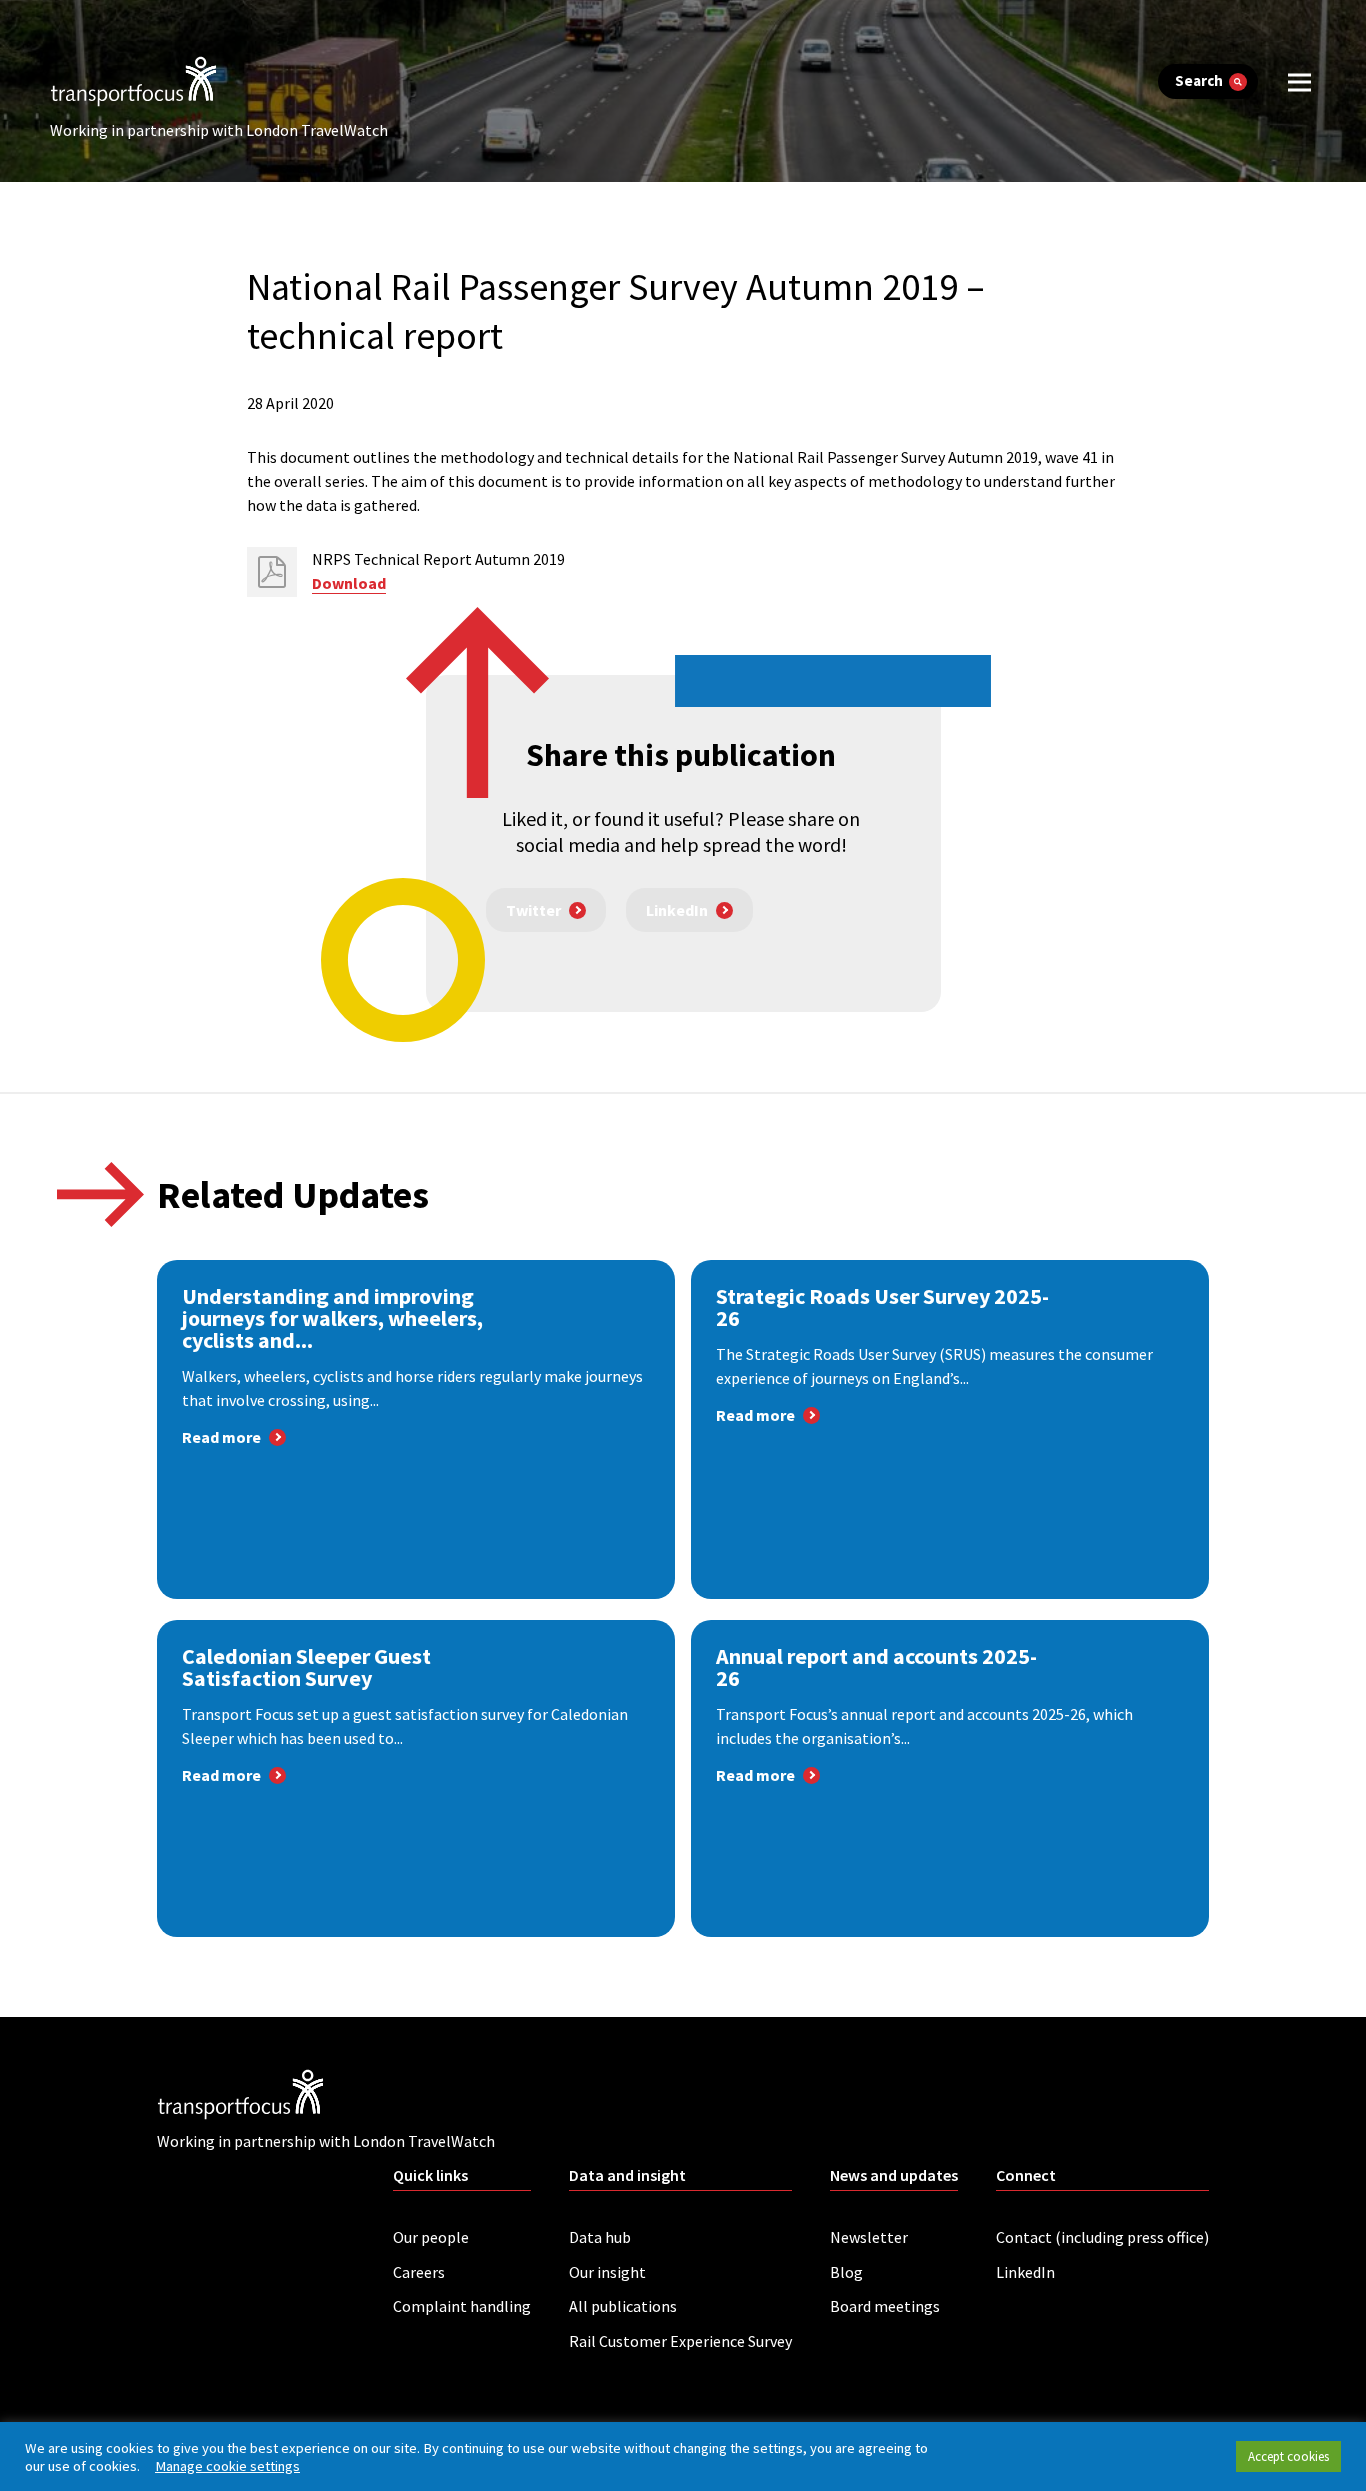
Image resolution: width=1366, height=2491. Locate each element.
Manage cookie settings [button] (227, 2466)
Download (349, 583)
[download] (272, 572)
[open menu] (1299, 81)
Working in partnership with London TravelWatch (219, 130)
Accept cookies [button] (1288, 2456)
